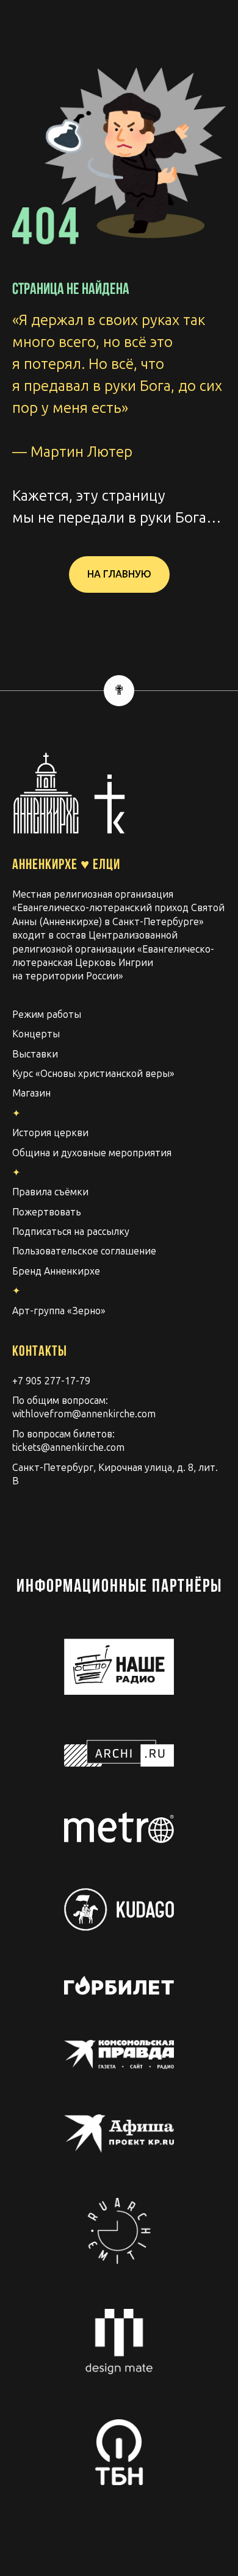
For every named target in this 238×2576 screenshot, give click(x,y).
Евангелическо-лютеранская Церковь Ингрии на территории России (113, 963)
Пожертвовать (47, 1212)
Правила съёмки (50, 1192)
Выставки (35, 1054)
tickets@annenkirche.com (68, 1447)
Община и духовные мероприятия (92, 1153)
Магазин (31, 1093)
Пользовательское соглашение (84, 1251)
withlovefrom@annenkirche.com (84, 1414)
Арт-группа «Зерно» (59, 1311)
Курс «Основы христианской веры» (93, 1074)
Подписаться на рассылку (71, 1232)
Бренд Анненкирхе (56, 1271)
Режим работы (47, 1014)
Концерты (36, 1034)
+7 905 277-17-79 (51, 1381)
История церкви (50, 1133)
